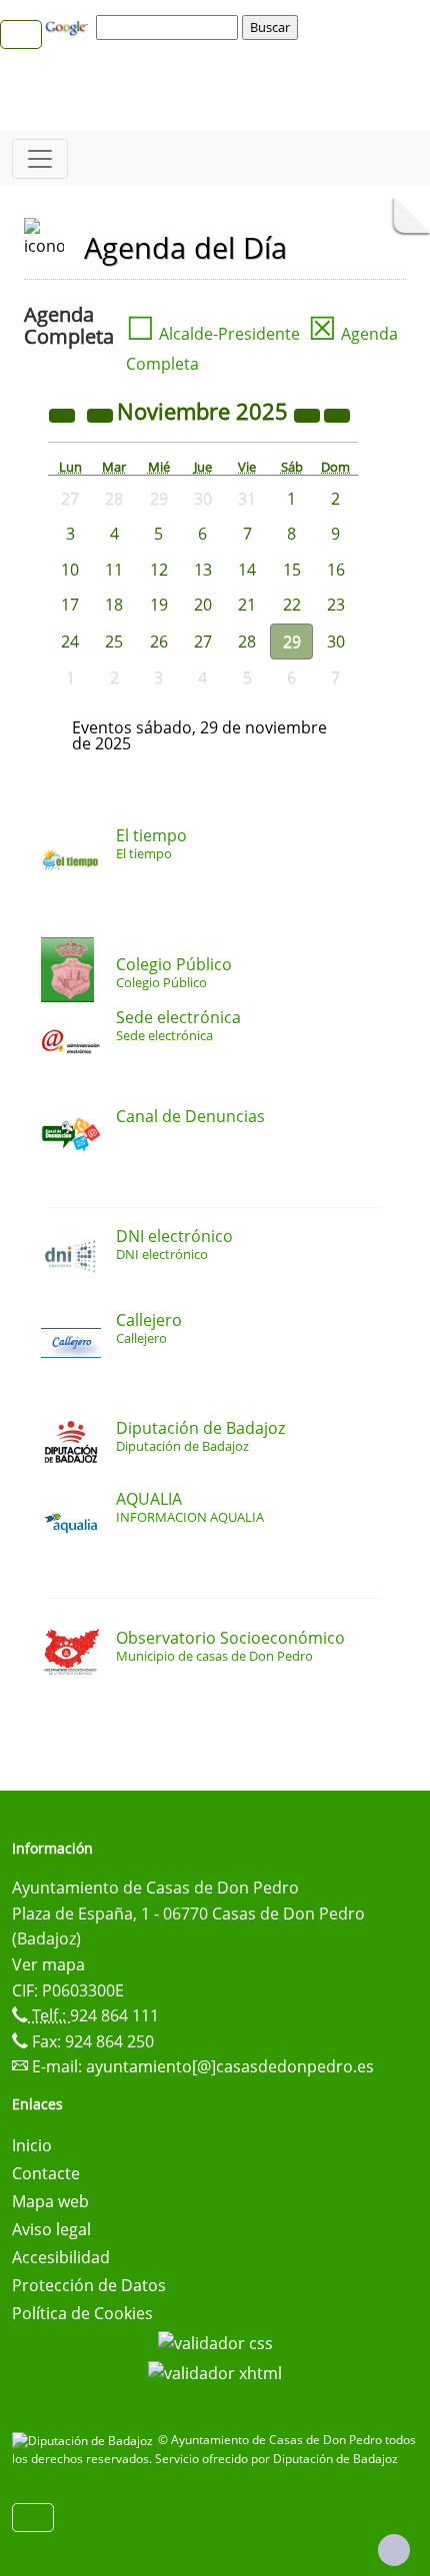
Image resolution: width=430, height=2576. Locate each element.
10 (70, 570)
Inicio (32, 2145)
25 (114, 642)
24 (70, 642)
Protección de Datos (89, 2285)
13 (203, 570)
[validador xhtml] (215, 2371)
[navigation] (170, 27)
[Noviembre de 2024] (64, 414)
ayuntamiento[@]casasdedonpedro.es (230, 2066)
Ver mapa (48, 1964)
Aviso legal (51, 2229)
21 (247, 605)
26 (159, 642)
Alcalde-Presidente (213, 334)
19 (159, 605)
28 (247, 642)
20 (203, 605)
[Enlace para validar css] (215, 2341)
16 (336, 570)
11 (114, 570)
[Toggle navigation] (40, 159)
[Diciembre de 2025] (337, 414)
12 (159, 570)
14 (247, 570)
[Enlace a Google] (69, 26)
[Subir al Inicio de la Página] (394, 2550)
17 (70, 605)
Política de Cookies (82, 2313)
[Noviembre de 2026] (309, 414)
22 (292, 605)
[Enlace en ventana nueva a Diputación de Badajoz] (85, 2440)
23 (336, 605)
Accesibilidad (61, 2257)
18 (114, 605)
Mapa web (50, 2201)
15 (292, 570)
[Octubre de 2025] (102, 414)
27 (203, 642)
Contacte (46, 2173)
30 (336, 642)
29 (292, 642)
